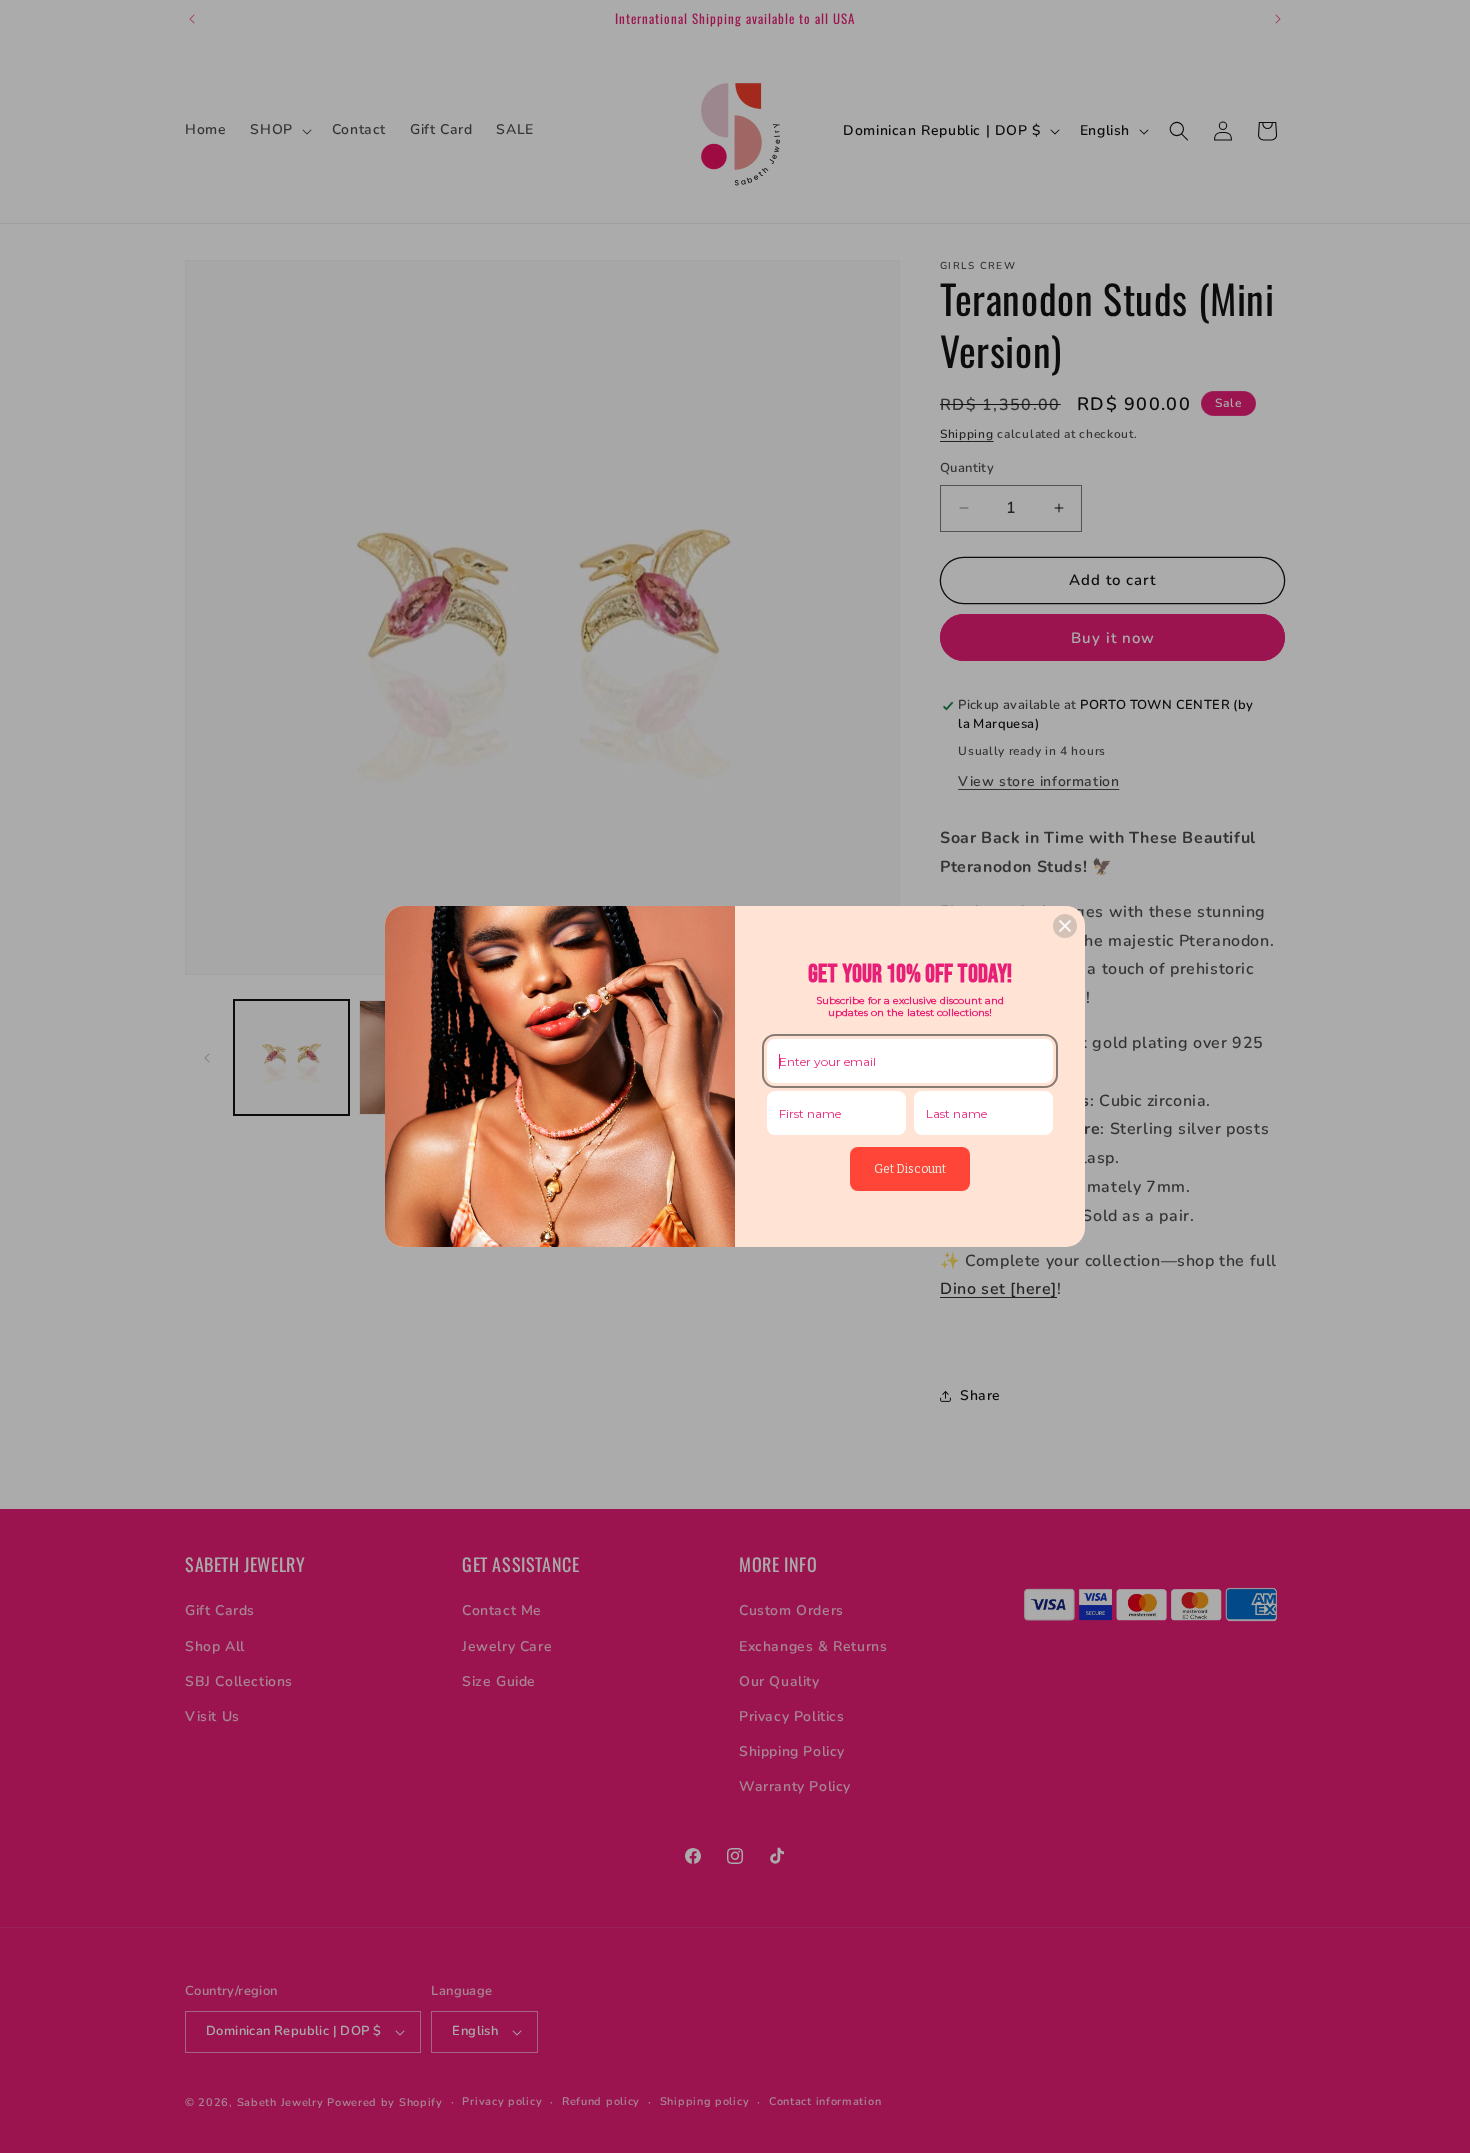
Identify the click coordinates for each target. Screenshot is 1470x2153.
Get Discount (910, 1169)
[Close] (1065, 926)
